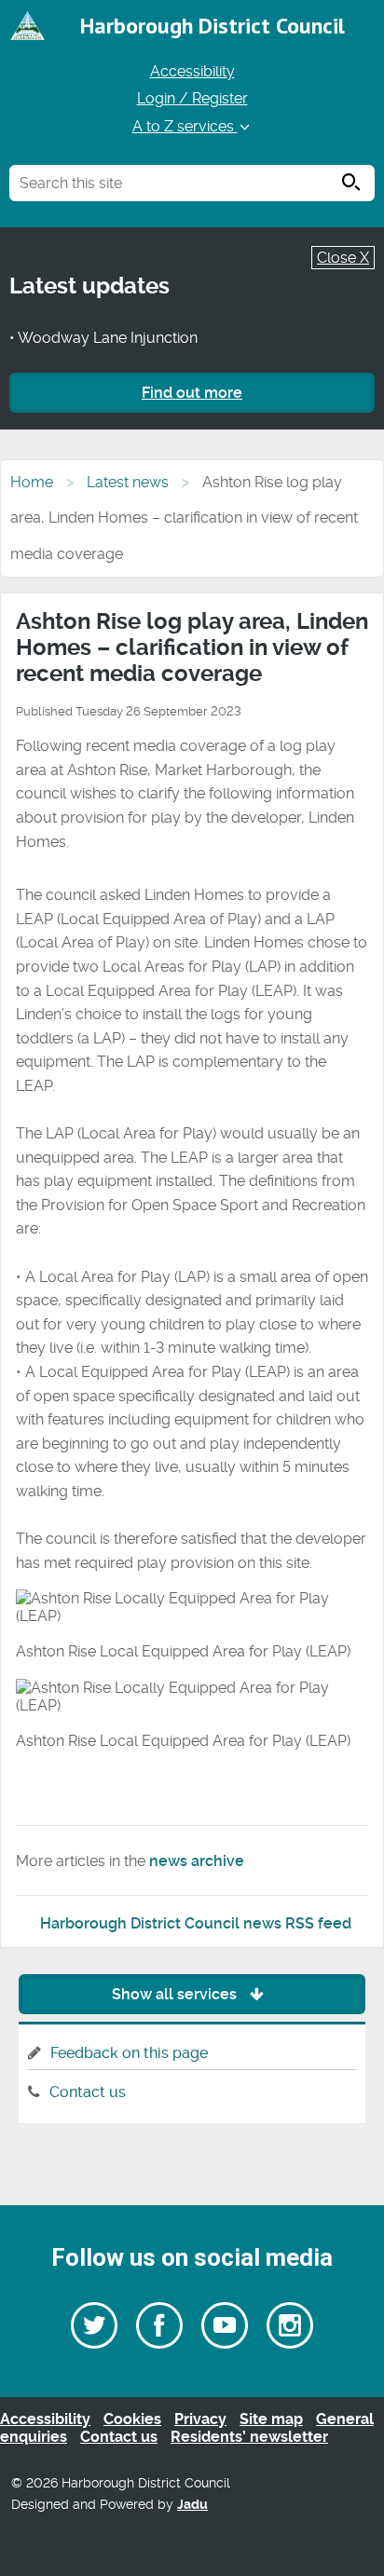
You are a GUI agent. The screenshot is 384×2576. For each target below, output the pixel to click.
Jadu (192, 2505)
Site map (271, 2419)
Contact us (88, 2092)
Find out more (192, 393)
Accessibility (192, 71)
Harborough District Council (213, 26)
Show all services (176, 1994)
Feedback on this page (129, 2053)
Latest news (128, 482)
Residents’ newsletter (249, 2437)
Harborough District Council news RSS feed (196, 1923)
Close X (343, 258)
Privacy (200, 2419)
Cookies (132, 2419)
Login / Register (192, 98)
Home (32, 482)
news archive (197, 1861)
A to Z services (185, 126)
